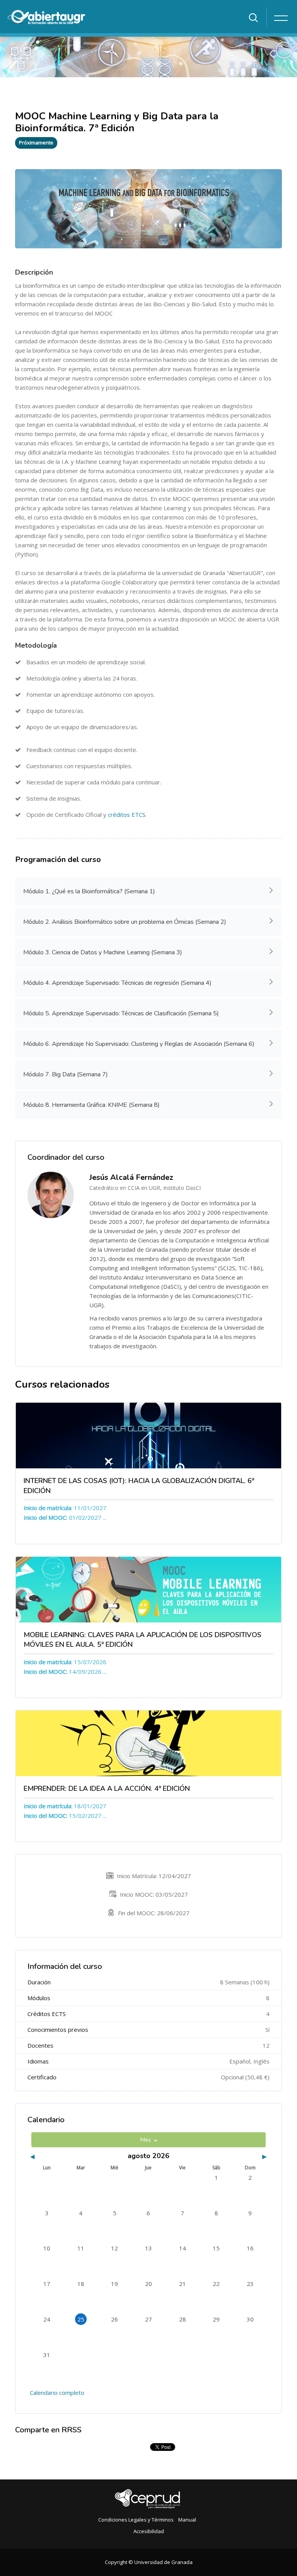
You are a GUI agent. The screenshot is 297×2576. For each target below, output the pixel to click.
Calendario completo (57, 2393)
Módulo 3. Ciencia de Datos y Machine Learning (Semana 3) (103, 952)
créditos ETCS (127, 815)
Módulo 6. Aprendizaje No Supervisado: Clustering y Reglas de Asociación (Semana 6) (139, 1044)
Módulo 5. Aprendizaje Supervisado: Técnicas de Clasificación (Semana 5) (121, 1013)
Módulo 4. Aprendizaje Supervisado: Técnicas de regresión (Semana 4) (117, 983)
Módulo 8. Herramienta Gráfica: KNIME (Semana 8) (91, 1105)
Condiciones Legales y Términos (136, 2520)
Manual (187, 2520)
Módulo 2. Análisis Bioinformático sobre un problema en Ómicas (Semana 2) (125, 922)
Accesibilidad (149, 2531)
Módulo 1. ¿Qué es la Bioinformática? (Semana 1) (89, 891)
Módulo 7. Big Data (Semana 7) (66, 1074)
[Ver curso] (148, 1436)
